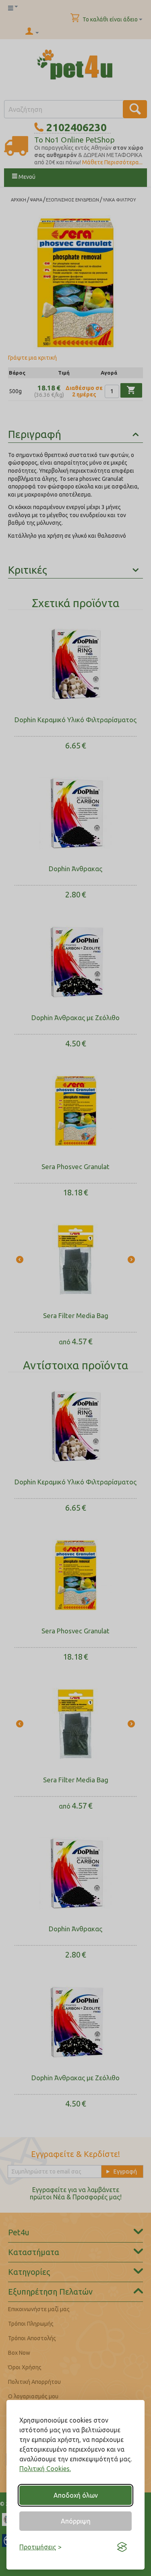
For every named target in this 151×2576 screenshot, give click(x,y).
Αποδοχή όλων (76, 2495)
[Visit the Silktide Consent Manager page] (122, 2547)
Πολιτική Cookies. (45, 2469)
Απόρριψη (76, 2521)
